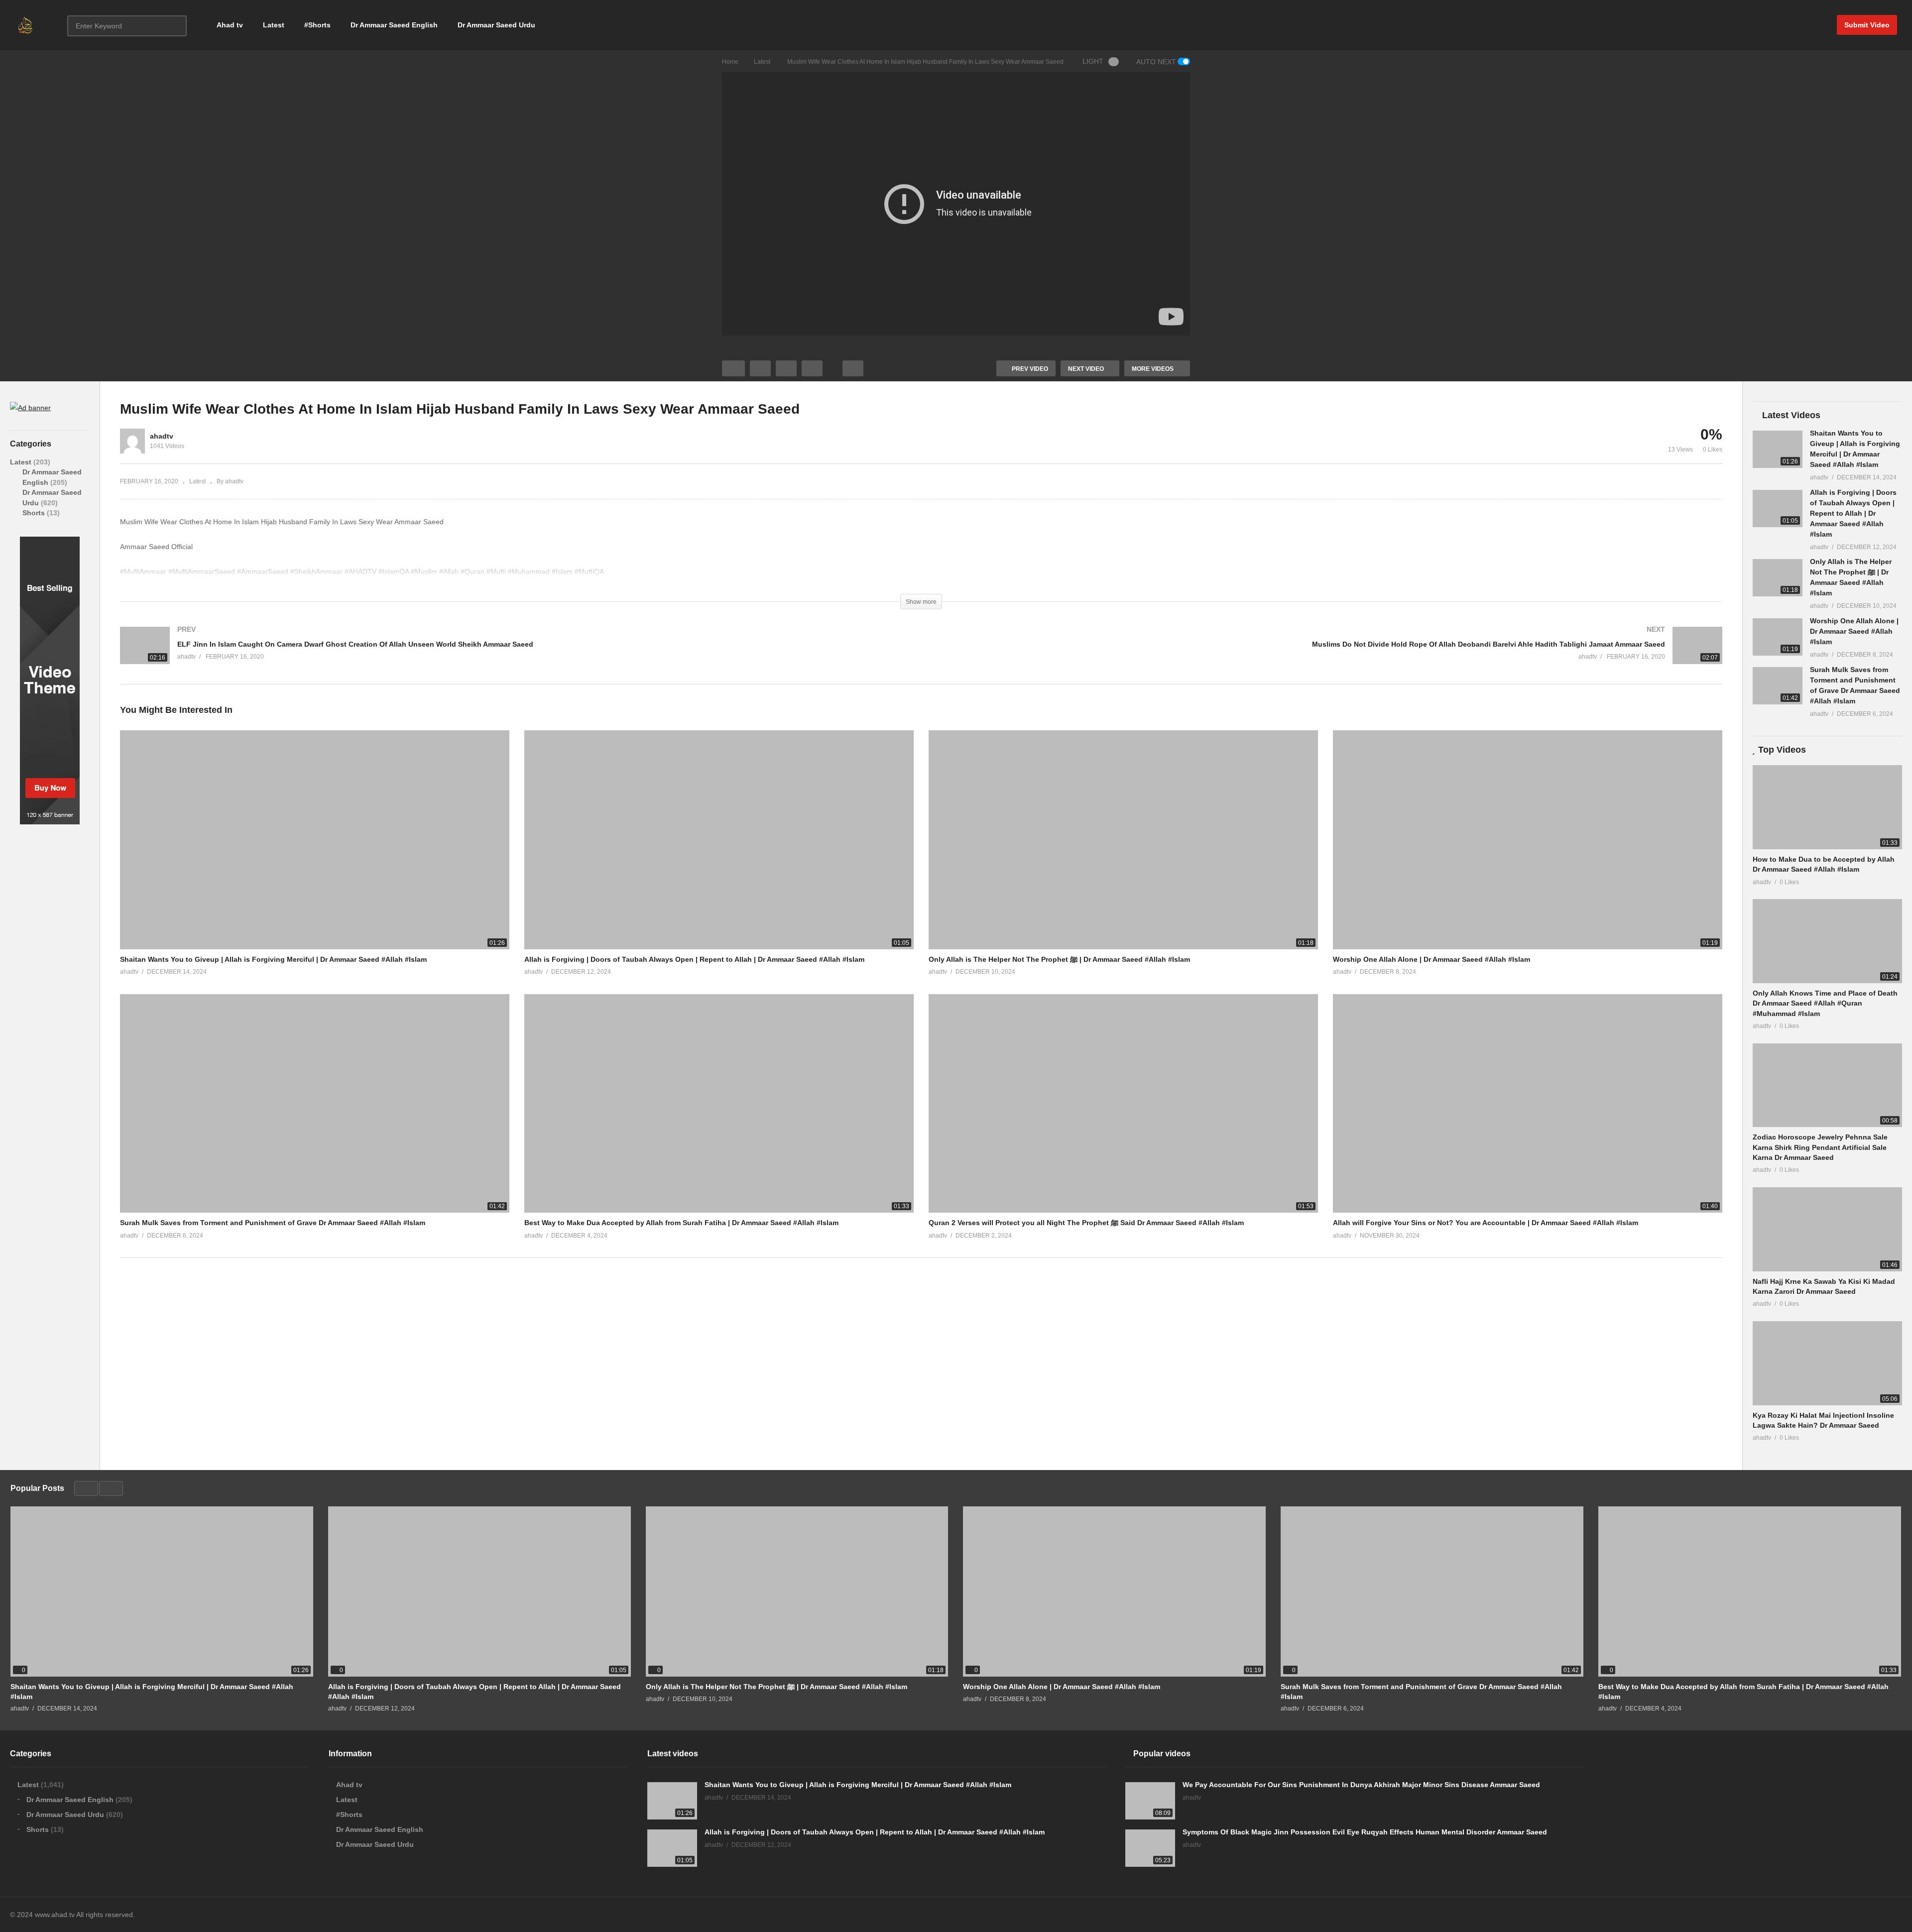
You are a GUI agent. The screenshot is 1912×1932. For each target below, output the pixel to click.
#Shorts (317, 25)
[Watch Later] (812, 368)
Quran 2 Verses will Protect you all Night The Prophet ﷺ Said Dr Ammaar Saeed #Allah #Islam (1086, 1223)
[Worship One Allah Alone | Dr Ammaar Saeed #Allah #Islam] (1778, 637)
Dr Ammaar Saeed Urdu (496, 25)
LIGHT (1093, 61)
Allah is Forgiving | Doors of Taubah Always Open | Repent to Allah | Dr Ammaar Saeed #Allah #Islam (694, 959)
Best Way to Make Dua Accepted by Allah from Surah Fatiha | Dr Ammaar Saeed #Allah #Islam (681, 1223)
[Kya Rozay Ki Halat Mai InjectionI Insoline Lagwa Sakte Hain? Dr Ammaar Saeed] (1827, 1363)
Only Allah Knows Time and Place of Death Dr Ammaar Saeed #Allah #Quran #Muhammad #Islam (1825, 1003)
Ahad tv (230, 25)
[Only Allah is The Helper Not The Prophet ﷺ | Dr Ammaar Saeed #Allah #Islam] (1778, 578)
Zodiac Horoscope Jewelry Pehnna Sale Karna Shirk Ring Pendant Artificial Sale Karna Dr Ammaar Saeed (1820, 1147)
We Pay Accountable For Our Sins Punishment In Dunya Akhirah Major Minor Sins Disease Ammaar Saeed (1361, 1785)
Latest (274, 25)
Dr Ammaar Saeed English (394, 25)
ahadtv (162, 436)
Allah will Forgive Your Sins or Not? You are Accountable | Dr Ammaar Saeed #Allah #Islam (1486, 1223)
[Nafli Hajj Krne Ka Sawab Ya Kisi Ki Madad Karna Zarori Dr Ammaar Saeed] (1827, 1229)
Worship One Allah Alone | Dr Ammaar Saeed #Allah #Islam (1432, 959)
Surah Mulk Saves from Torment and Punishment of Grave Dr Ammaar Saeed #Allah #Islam (273, 1223)
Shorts (35, 513)
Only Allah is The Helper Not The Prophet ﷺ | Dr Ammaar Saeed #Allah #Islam (1059, 959)
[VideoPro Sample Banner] (50, 822)
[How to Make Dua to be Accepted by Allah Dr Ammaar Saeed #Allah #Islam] (1827, 807)
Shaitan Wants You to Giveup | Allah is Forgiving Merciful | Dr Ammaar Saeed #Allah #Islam (273, 959)
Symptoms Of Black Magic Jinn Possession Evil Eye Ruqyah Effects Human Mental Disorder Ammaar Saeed (1365, 1832)
